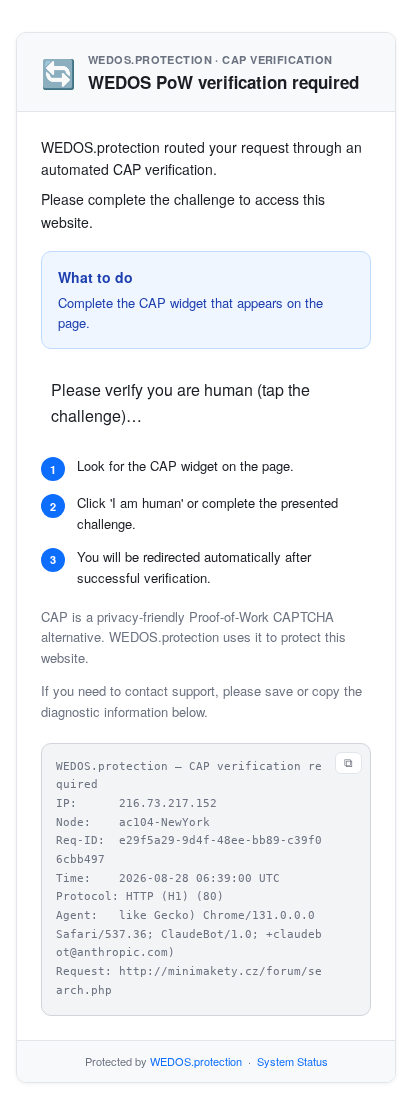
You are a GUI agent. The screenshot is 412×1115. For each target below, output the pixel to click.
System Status (292, 1061)
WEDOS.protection (196, 1061)
